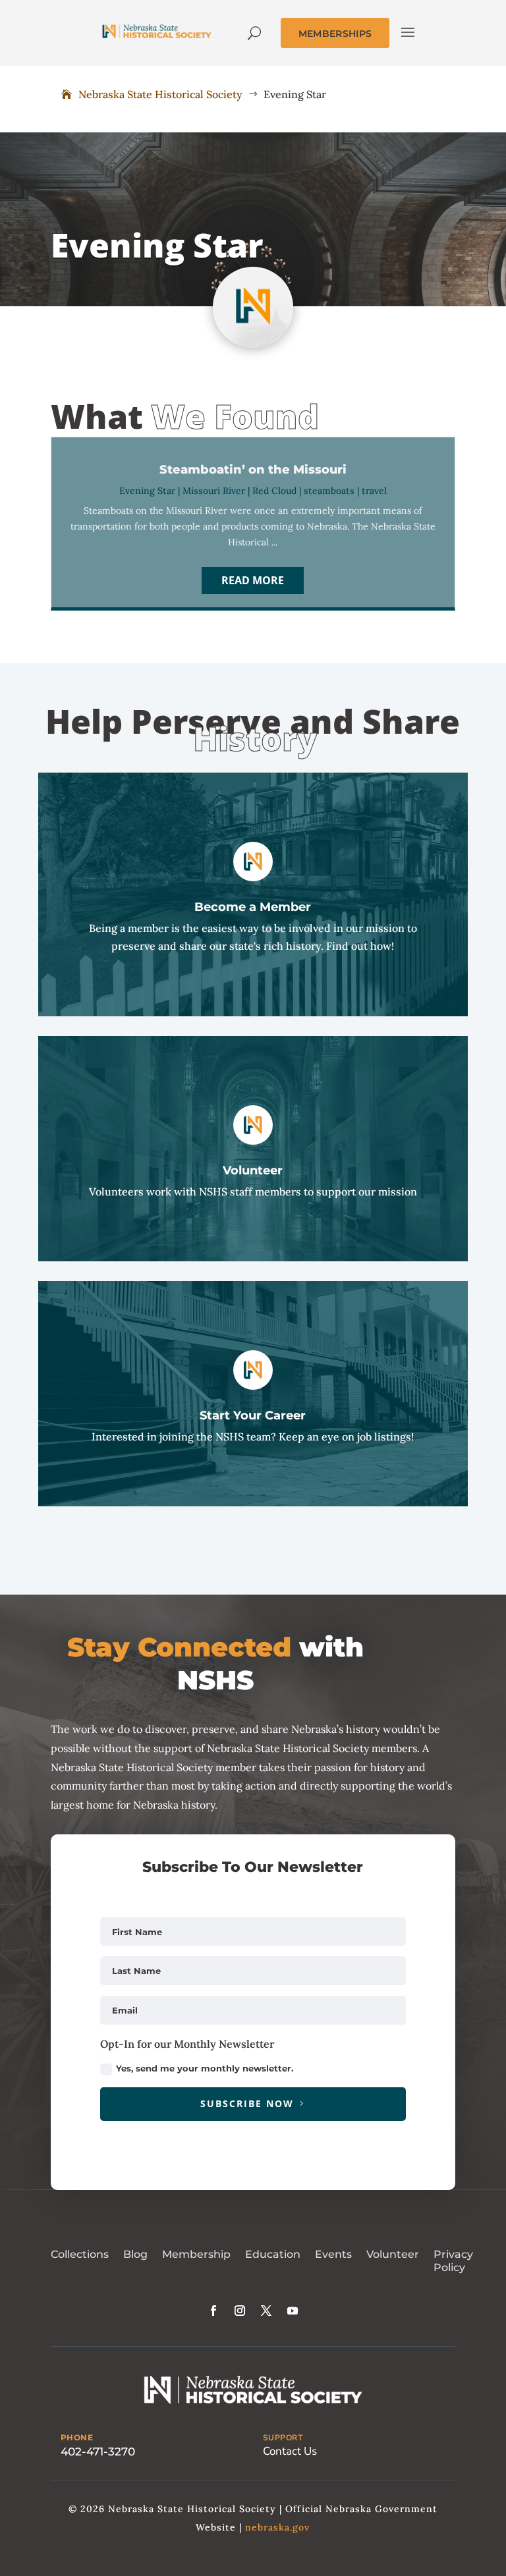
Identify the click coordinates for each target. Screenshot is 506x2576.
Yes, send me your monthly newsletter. (205, 2068)
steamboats (329, 491)
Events (333, 2254)
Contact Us (290, 2451)
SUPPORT (283, 2438)
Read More (253, 580)
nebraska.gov (277, 2527)
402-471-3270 (98, 2452)
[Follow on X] (266, 2311)
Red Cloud (274, 491)
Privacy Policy (453, 2261)
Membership (196, 2254)
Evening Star (147, 491)
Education (273, 2254)
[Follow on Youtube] (293, 2311)
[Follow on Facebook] (213, 2311)
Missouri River (214, 491)
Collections (80, 2254)
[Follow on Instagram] (240, 2311)
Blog (135, 2254)
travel (374, 491)
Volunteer (393, 2254)
